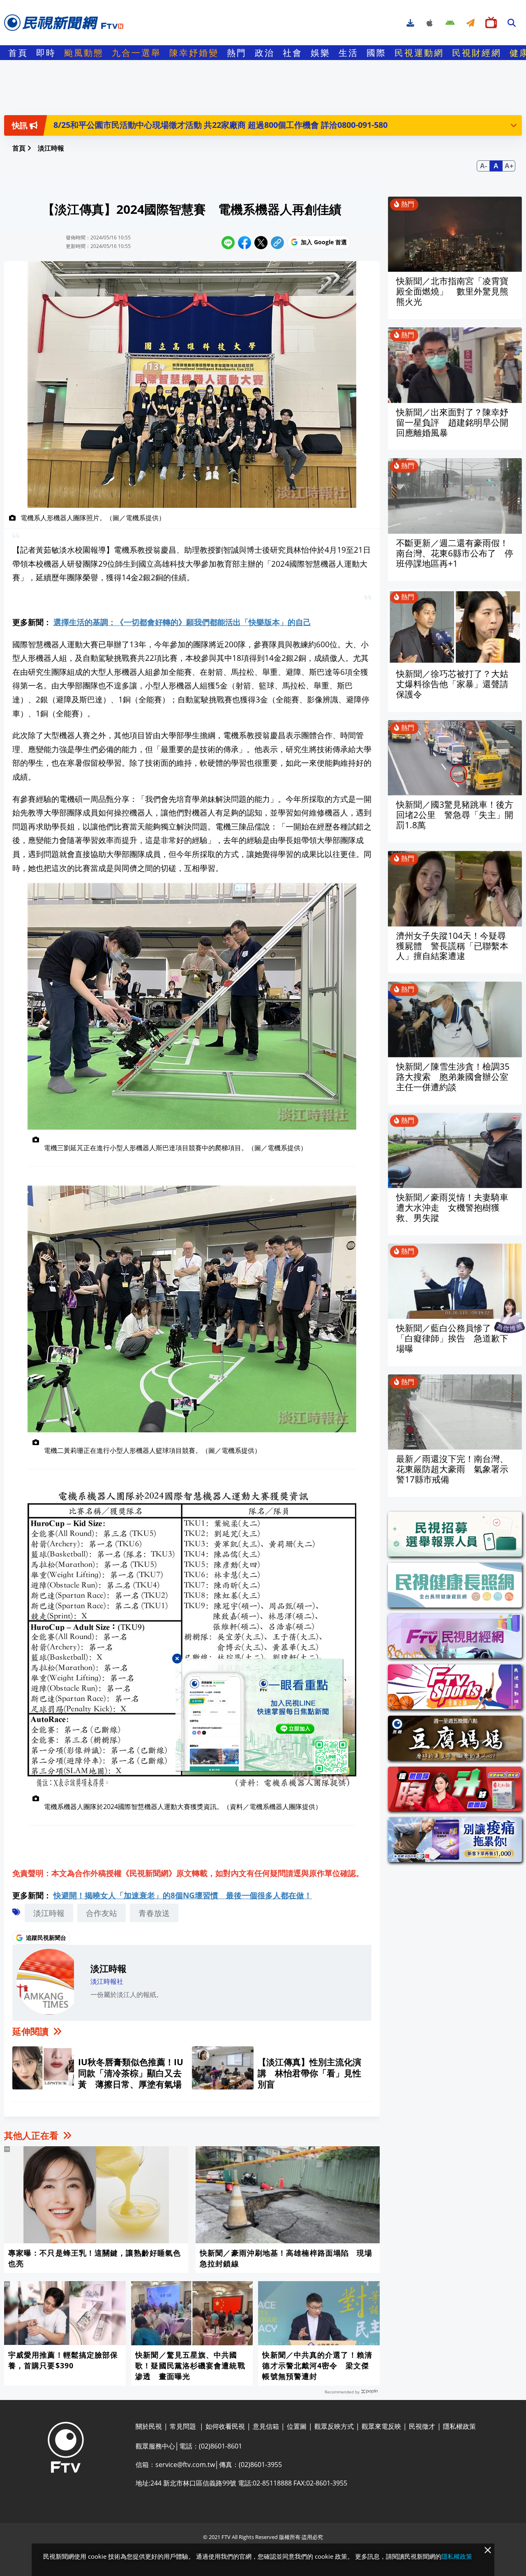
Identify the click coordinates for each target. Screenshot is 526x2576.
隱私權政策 (457, 2556)
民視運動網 (419, 53)
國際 (376, 53)
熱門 (237, 53)
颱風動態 (84, 53)
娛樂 (321, 53)
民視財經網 (477, 53)
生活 (348, 53)
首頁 (18, 53)
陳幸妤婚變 (194, 53)
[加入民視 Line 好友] (263, 1717)
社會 (293, 53)
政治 (265, 53)
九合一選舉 (136, 53)
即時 (46, 53)
